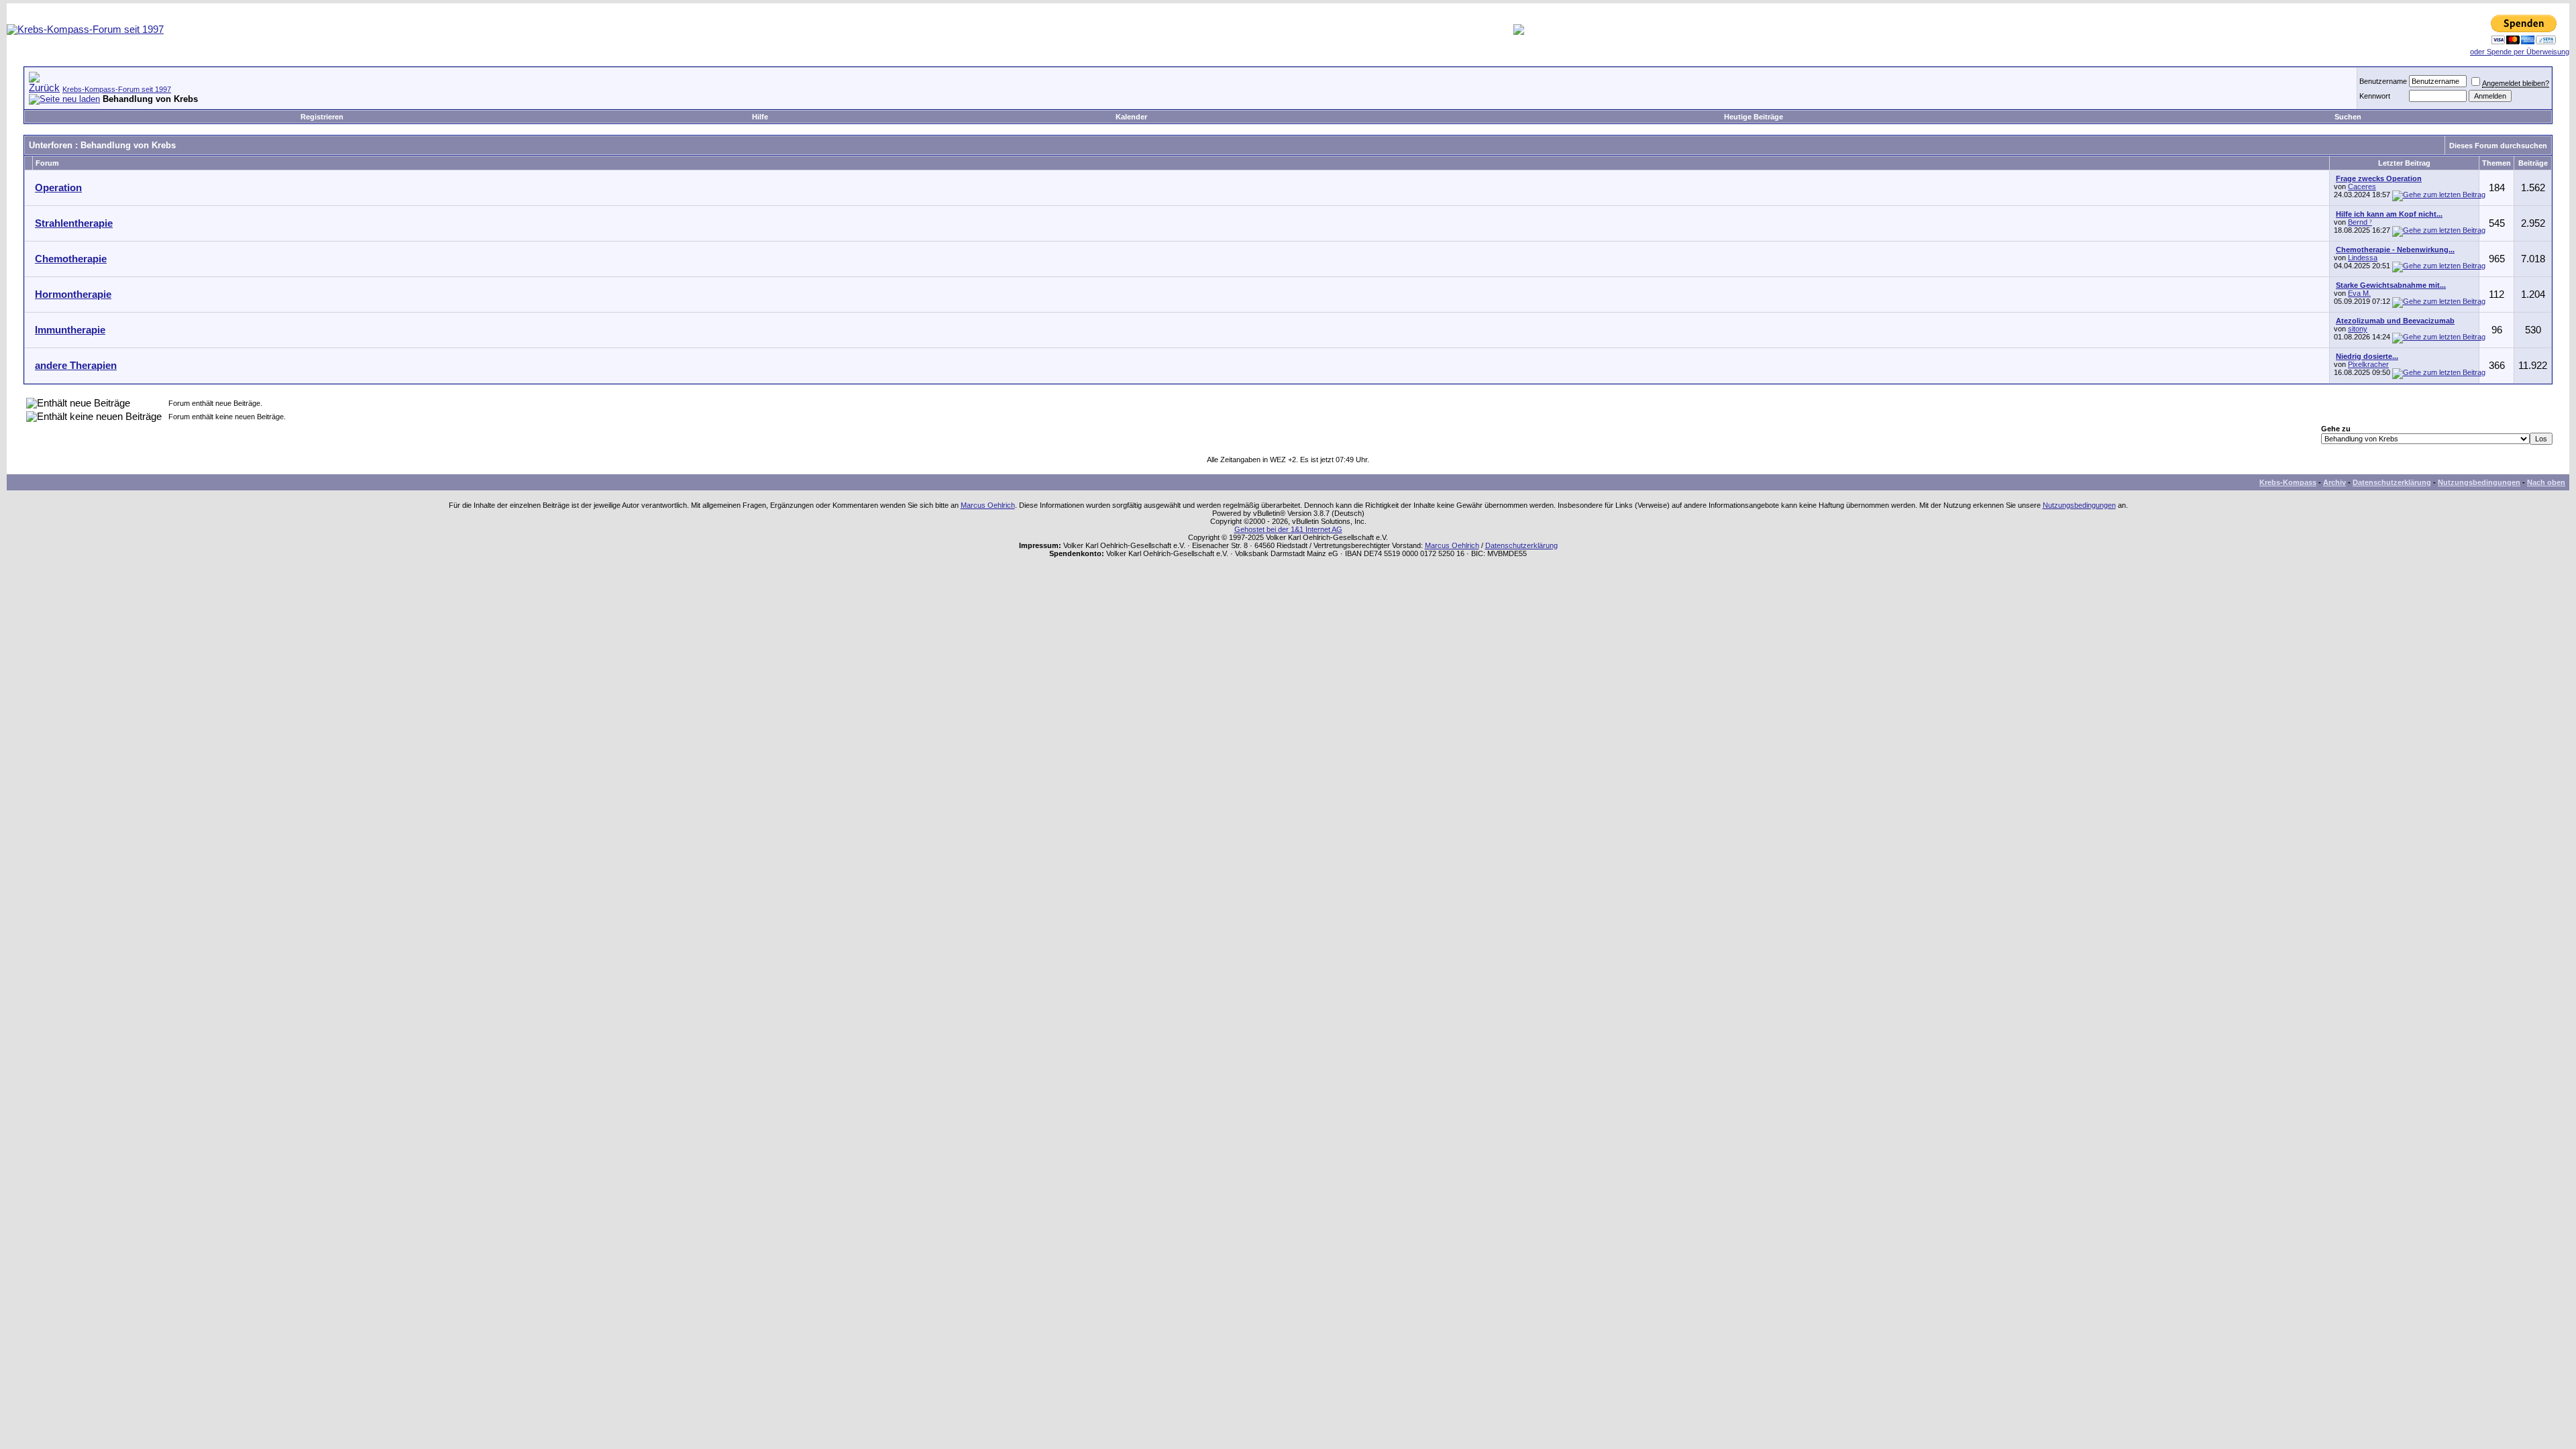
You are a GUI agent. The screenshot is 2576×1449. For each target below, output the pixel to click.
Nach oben (2546, 482)
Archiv (2334, 482)
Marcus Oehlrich (988, 505)
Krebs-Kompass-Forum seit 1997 (117, 89)
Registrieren (322, 117)
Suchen (2348, 117)
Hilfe (760, 117)
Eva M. (2359, 293)
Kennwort (2375, 96)
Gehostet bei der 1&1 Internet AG (1288, 529)
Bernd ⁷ (2360, 222)
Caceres (2362, 186)
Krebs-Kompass (2288, 482)
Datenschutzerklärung (2392, 482)
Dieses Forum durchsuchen (2498, 146)
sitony (2358, 329)
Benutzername (2383, 81)
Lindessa (2363, 258)
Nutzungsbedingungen (2479, 482)
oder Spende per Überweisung (2520, 52)
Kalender (1131, 117)
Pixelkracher (2368, 364)
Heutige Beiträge (1754, 117)
